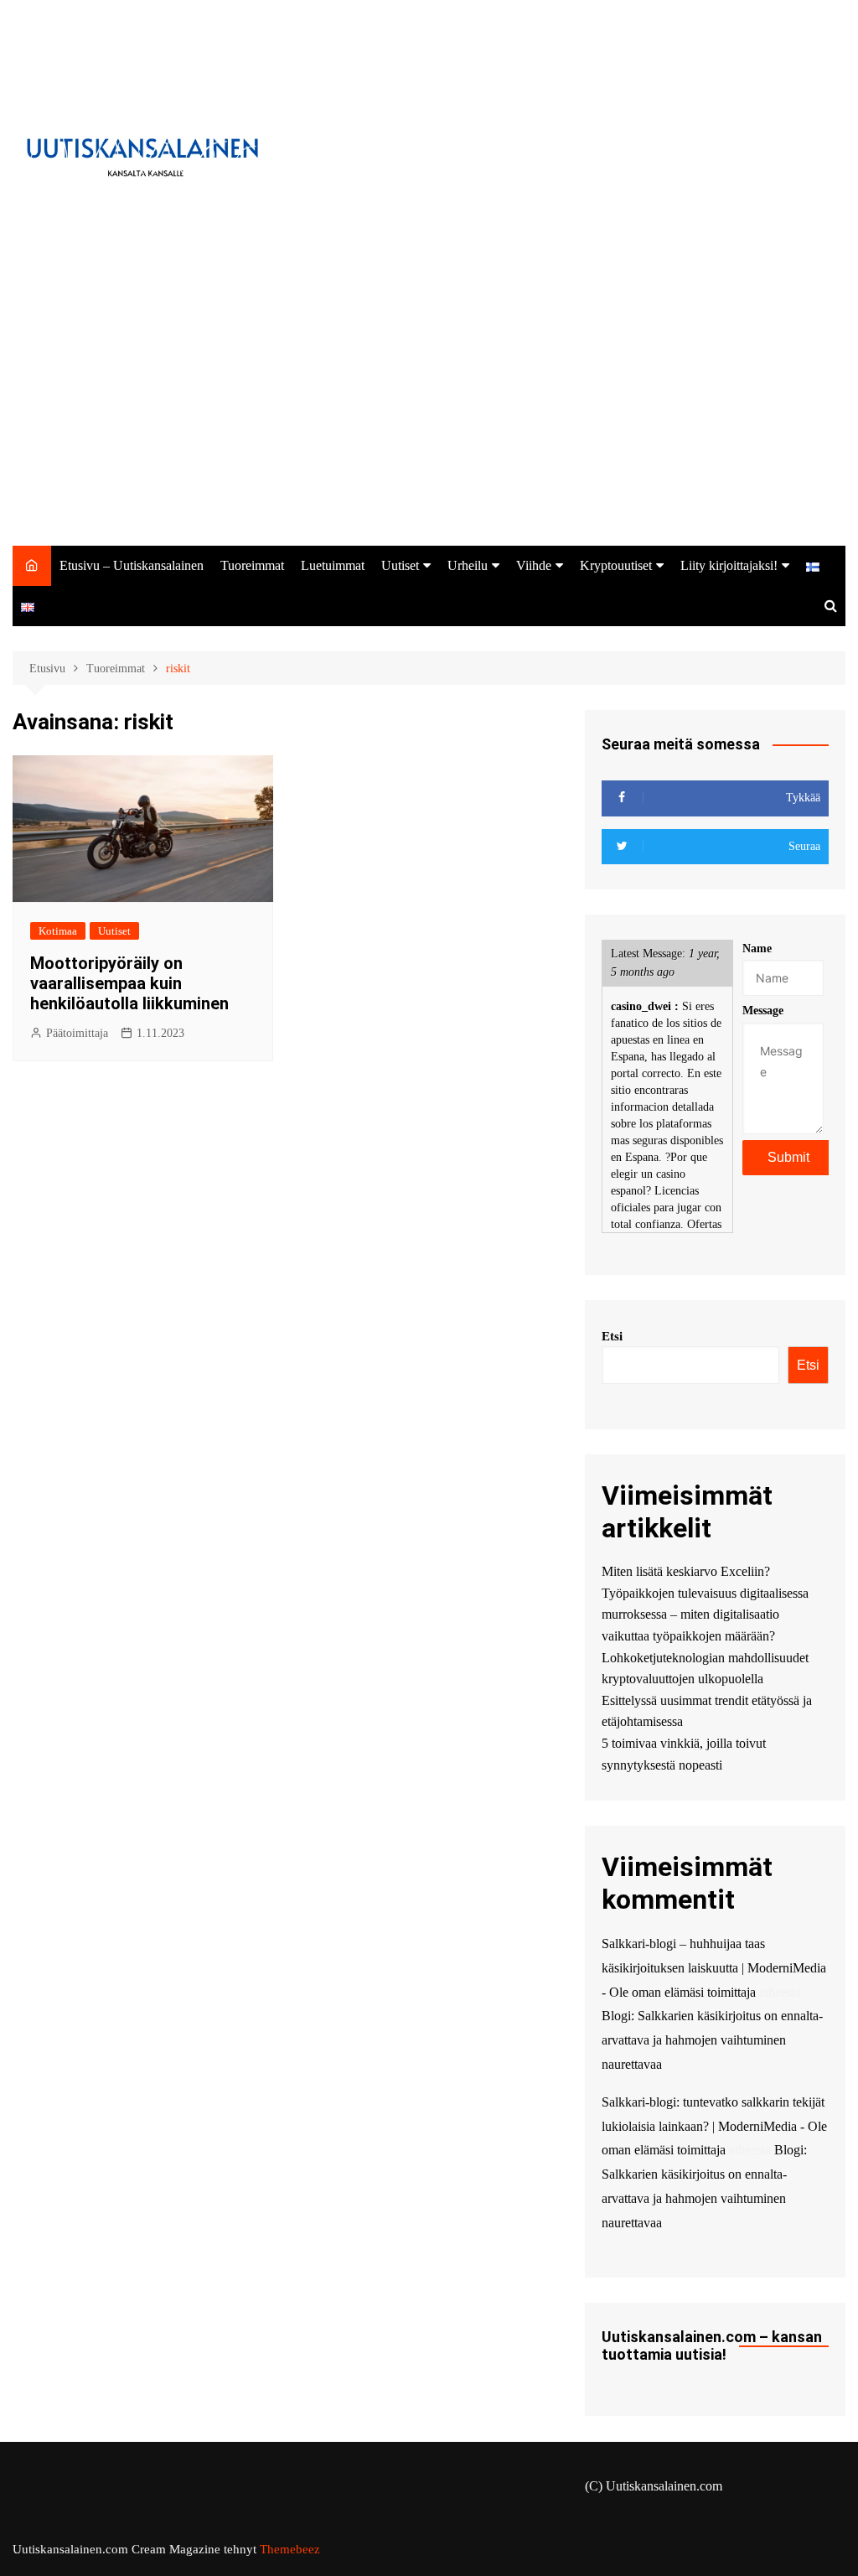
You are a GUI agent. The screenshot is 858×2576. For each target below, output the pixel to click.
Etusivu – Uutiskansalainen (132, 565)
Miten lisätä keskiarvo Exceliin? (686, 1571)
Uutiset (400, 565)
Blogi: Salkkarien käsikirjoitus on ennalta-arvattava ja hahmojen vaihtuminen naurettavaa (712, 2040)
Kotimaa (58, 931)
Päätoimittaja (77, 1033)
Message (763, 1011)
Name (757, 949)
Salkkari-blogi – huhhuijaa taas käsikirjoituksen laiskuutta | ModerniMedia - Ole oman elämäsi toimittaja (714, 1968)
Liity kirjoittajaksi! (729, 565)
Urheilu (468, 565)
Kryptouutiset (616, 565)
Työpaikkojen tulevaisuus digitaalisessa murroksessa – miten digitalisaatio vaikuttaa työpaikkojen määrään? (705, 1615)
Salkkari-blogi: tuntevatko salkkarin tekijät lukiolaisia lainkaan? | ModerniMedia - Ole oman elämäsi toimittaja (714, 2126)
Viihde (534, 565)
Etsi (612, 1336)
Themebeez (290, 2549)
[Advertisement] (429, 420)
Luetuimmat (333, 565)
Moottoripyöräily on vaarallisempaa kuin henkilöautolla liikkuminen (129, 983)
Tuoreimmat (252, 565)
